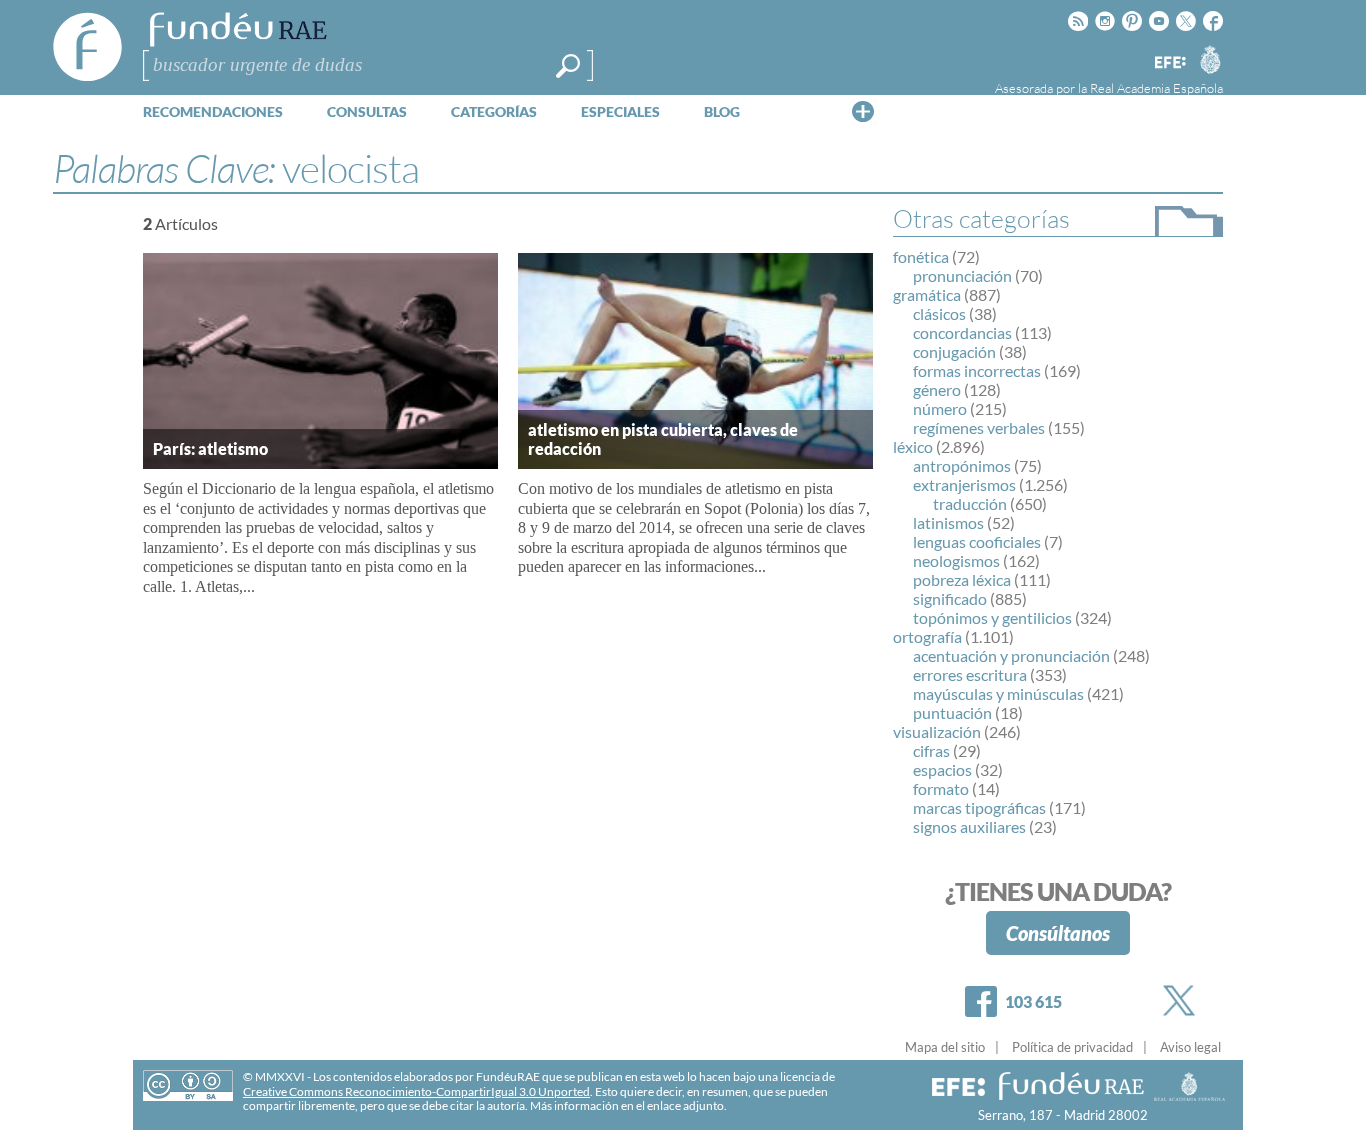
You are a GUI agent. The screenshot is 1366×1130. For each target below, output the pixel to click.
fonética (921, 256)
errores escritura (970, 674)
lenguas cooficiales (977, 541)
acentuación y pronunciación (1011, 655)
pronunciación (962, 275)
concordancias (962, 332)
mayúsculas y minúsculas (998, 693)
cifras (931, 750)
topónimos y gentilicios (992, 617)
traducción (970, 503)
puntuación (952, 712)
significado (950, 598)
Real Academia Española (1156, 88)
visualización (937, 731)
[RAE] (1210, 59)
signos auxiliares (969, 826)
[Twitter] (1183, 1000)
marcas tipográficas (979, 807)
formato (941, 788)
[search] (568, 66)
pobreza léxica (962, 579)
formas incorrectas (977, 370)
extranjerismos (964, 484)
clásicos (939, 313)
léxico (913, 446)
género (937, 389)
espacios (942, 769)
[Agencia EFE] (1169, 63)
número (940, 408)
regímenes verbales (979, 427)
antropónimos (962, 465)
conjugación (954, 351)
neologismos (956, 560)
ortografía (927, 636)
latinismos (948, 522)
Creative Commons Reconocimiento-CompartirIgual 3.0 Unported (416, 1091)
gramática (927, 294)
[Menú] (863, 111)
